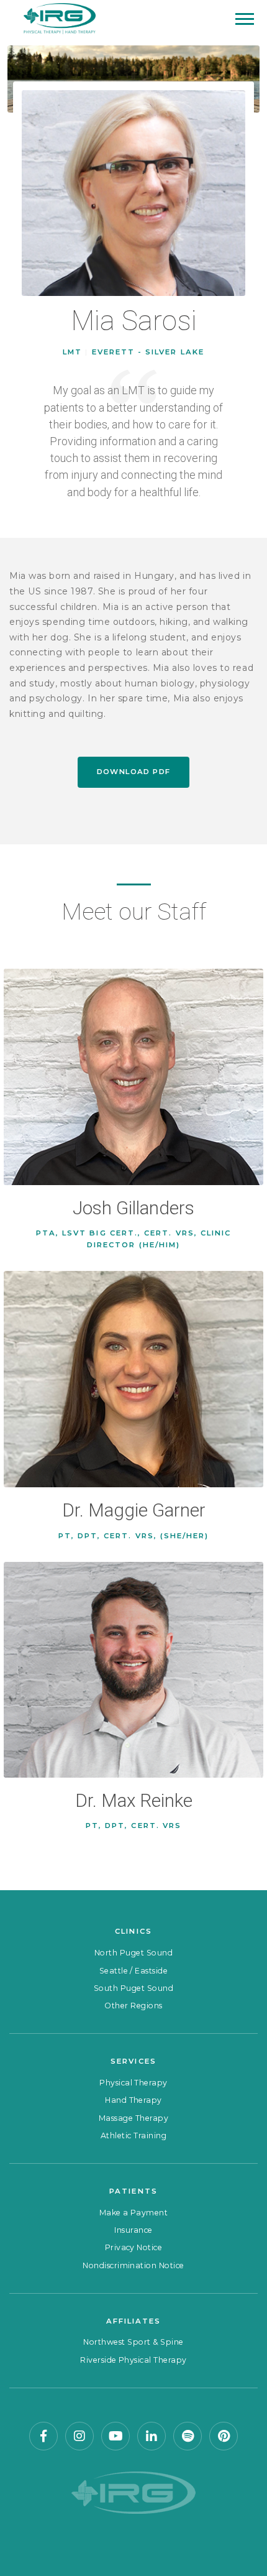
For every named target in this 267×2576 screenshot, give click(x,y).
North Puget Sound (133, 1953)
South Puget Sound (133, 1988)
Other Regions (133, 2006)
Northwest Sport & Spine (133, 2342)
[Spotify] (188, 2436)
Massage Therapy (133, 2118)
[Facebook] (43, 2436)
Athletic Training (133, 2135)
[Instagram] (79, 2436)
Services (133, 2061)
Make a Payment (134, 2213)
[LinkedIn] (152, 2436)
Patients (133, 2191)
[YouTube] (115, 2436)
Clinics (133, 1931)
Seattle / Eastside (134, 1971)
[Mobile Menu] (245, 19)
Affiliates (134, 2321)
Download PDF (134, 772)
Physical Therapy (133, 2083)
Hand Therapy (133, 2100)
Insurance (133, 2230)
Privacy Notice (134, 2247)
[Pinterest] (224, 2436)
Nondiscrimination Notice (133, 2265)
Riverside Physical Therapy (133, 2360)
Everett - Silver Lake (148, 352)
